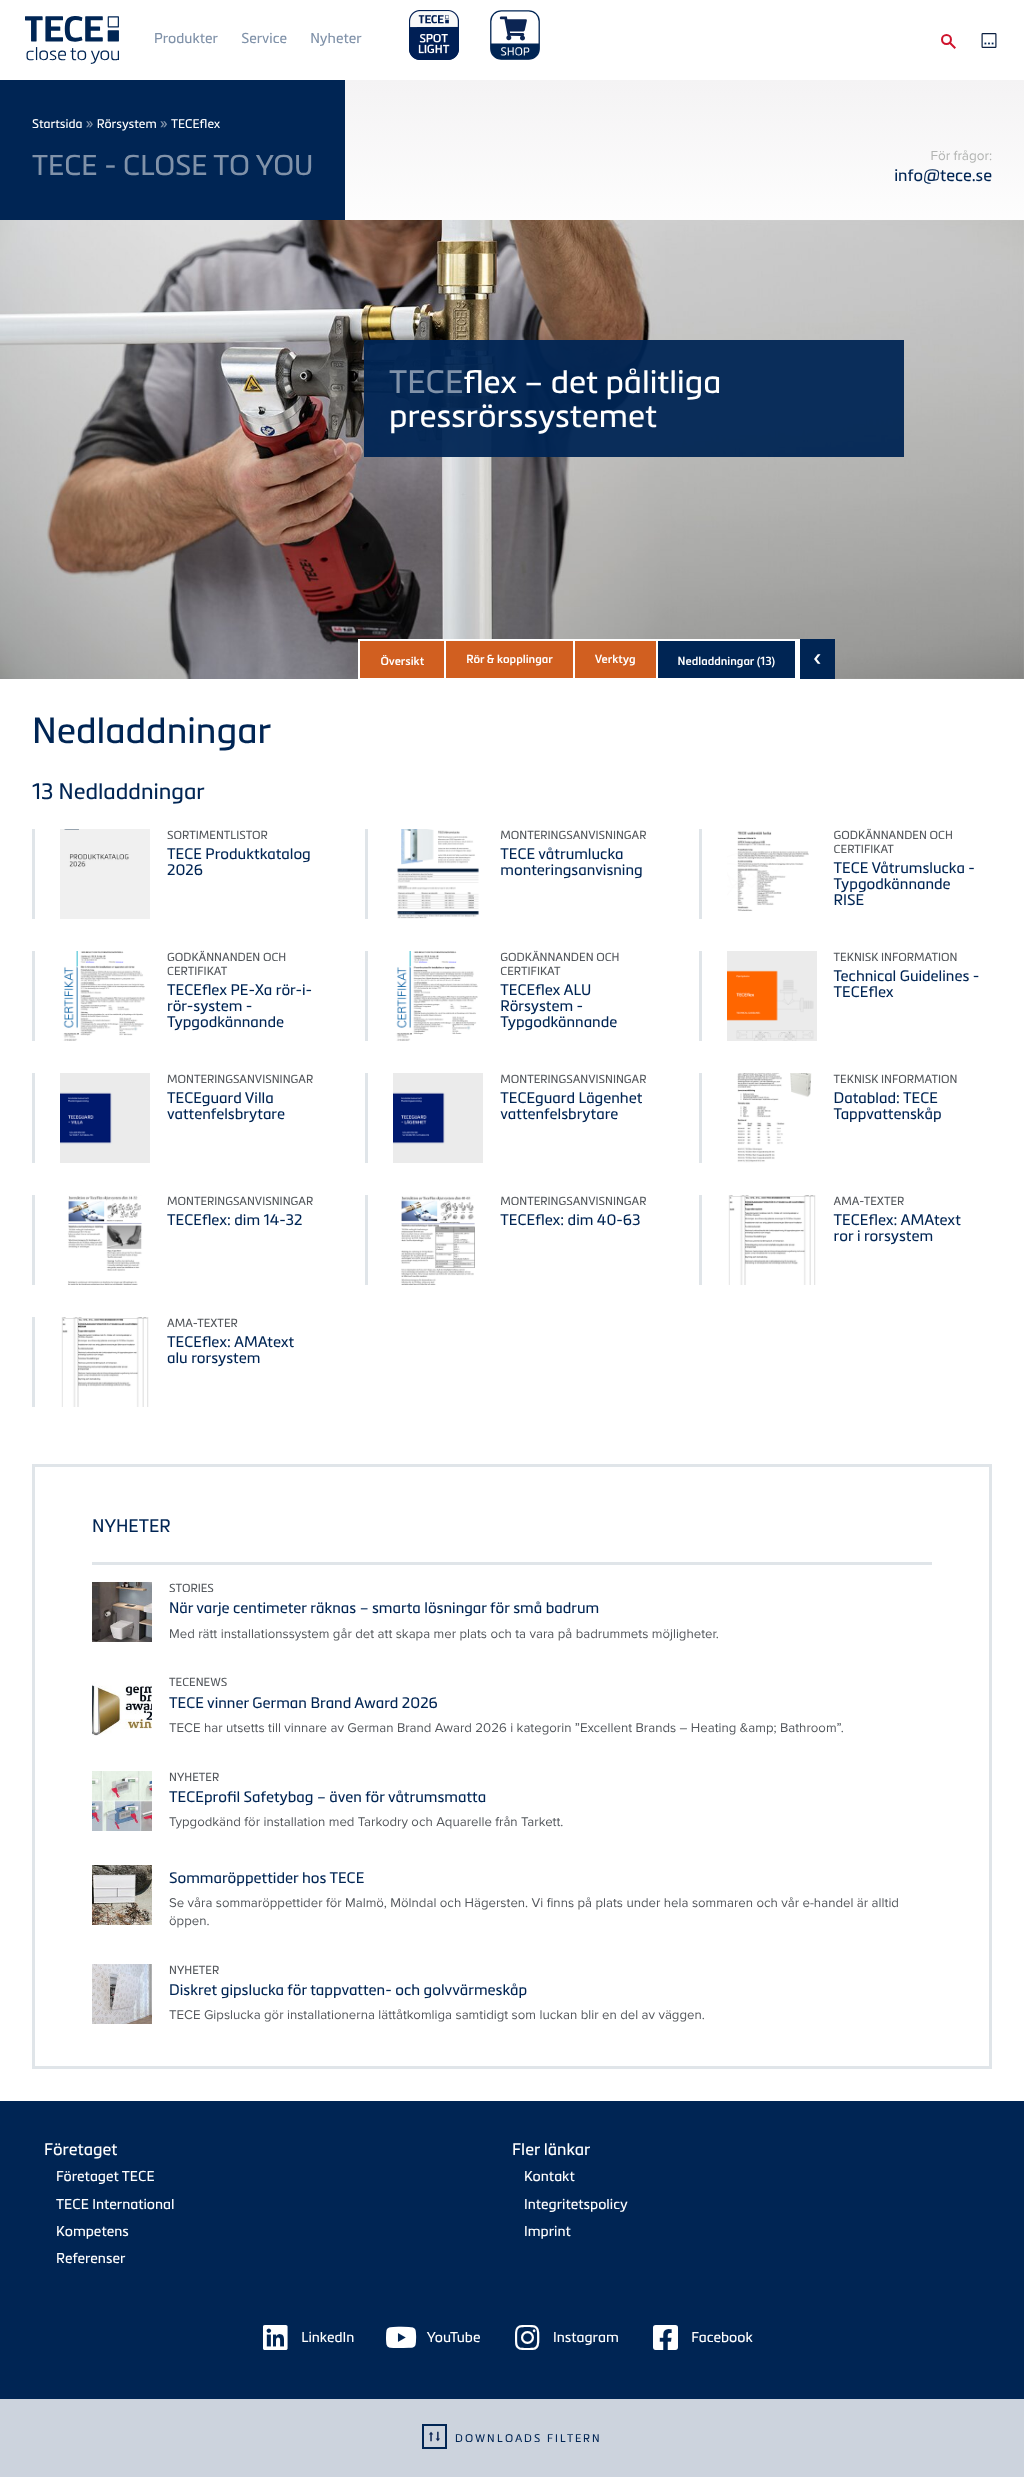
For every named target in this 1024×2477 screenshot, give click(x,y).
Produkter (186, 38)
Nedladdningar (727, 661)
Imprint (547, 2231)
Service (264, 38)
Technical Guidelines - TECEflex (907, 984)
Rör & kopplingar (509, 659)
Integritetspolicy (576, 2204)
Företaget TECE (105, 2176)
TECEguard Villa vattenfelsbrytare (226, 1106)
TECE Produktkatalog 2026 (239, 862)
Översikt (402, 661)
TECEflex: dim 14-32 (234, 1220)
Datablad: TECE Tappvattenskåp (888, 1106)
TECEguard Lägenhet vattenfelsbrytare (571, 1106)
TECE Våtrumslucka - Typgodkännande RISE (904, 884)
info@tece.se (943, 174)
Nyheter (335, 38)
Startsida (57, 123)
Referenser (90, 2258)
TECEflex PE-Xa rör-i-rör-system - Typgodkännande (239, 1006)
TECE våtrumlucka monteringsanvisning (571, 862)
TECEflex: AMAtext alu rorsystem (230, 1350)
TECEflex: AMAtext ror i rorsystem (897, 1228)
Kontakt (549, 2176)
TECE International (115, 2204)
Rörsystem (127, 123)
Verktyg (615, 659)
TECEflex (195, 123)
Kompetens (92, 2231)
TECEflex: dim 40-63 (570, 1220)
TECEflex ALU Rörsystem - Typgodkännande (558, 1006)
